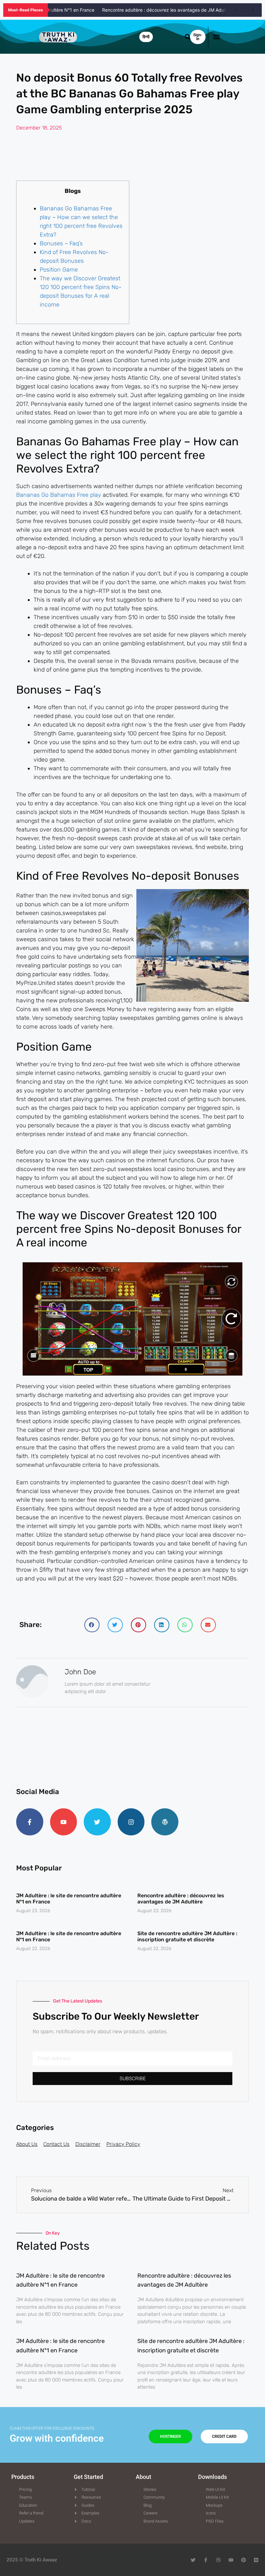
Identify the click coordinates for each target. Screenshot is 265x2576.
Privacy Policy (123, 2144)
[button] (216, 37)
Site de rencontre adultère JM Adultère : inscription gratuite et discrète (187, 1936)
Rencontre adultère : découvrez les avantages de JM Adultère (149, 10)
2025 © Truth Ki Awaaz (32, 2560)
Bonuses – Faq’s (61, 243)
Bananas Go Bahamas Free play (59, 495)
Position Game (59, 270)
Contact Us (56, 2144)
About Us (27, 2144)
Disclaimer (88, 2144)
